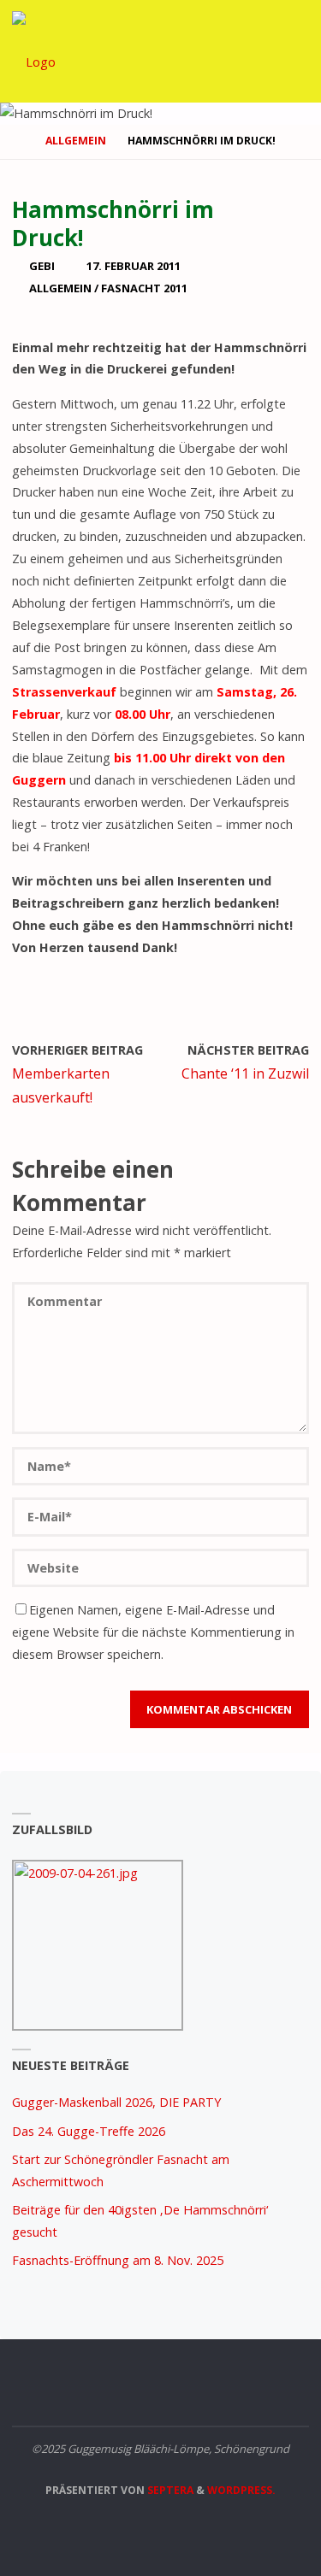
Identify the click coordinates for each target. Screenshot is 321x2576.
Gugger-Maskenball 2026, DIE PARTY (116, 2102)
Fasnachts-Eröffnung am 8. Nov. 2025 (118, 2260)
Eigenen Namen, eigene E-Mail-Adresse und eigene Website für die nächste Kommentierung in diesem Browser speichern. (153, 1632)
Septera (169, 2490)
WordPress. (241, 2490)
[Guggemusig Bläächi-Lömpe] (34, 51)
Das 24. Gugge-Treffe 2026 (89, 2131)
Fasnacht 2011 (144, 288)
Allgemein (76, 141)
